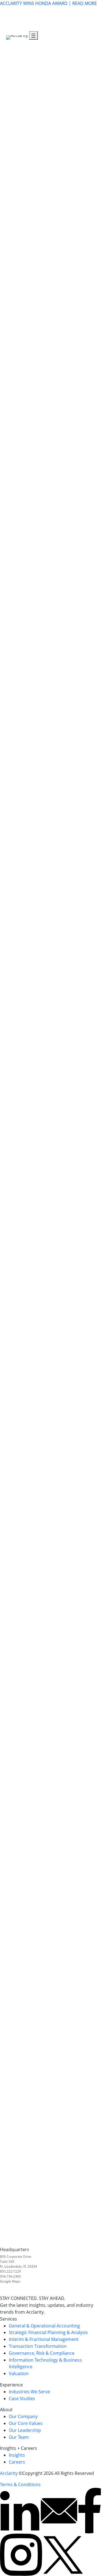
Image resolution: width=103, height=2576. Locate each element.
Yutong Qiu (88, 2217)
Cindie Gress (89, 1513)
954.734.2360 (10, 2276)
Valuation (10, 512)
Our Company (23, 2416)
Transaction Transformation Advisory (38, 327)
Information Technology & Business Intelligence (49, 443)
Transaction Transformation (38, 2346)
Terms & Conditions (20, 2485)
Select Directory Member (84, 1250)
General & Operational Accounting (36, 122)
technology (88, 983)
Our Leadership (25, 2430)
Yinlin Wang (88, 2196)
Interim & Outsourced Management (37, 259)
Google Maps (10, 2281)
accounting (34, 983)
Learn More (12, 184)
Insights (17, 2455)
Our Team (19, 2437)
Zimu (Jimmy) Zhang (84, 2230)
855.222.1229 (10, 2271)
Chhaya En (87, 1301)
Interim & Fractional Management (44, 2339)
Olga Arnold (89, 2012)
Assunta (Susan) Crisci (85, 1445)
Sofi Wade (87, 1335)
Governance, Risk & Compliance (33, 396)
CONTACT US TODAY (21, 1763)
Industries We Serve (29, 2392)
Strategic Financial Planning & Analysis (40, 191)
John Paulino (89, 1738)
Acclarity (9, 2473)
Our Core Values (26, 2423)
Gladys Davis (90, 1663)
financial (57, 983)
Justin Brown (89, 1772)
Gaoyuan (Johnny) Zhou (86, 1636)
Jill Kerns (85, 1308)
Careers (17, 2462)
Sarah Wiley (88, 2148)
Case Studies (22, 2399)
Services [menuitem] (80, 20)
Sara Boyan (88, 2100)
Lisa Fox (84, 1315)
